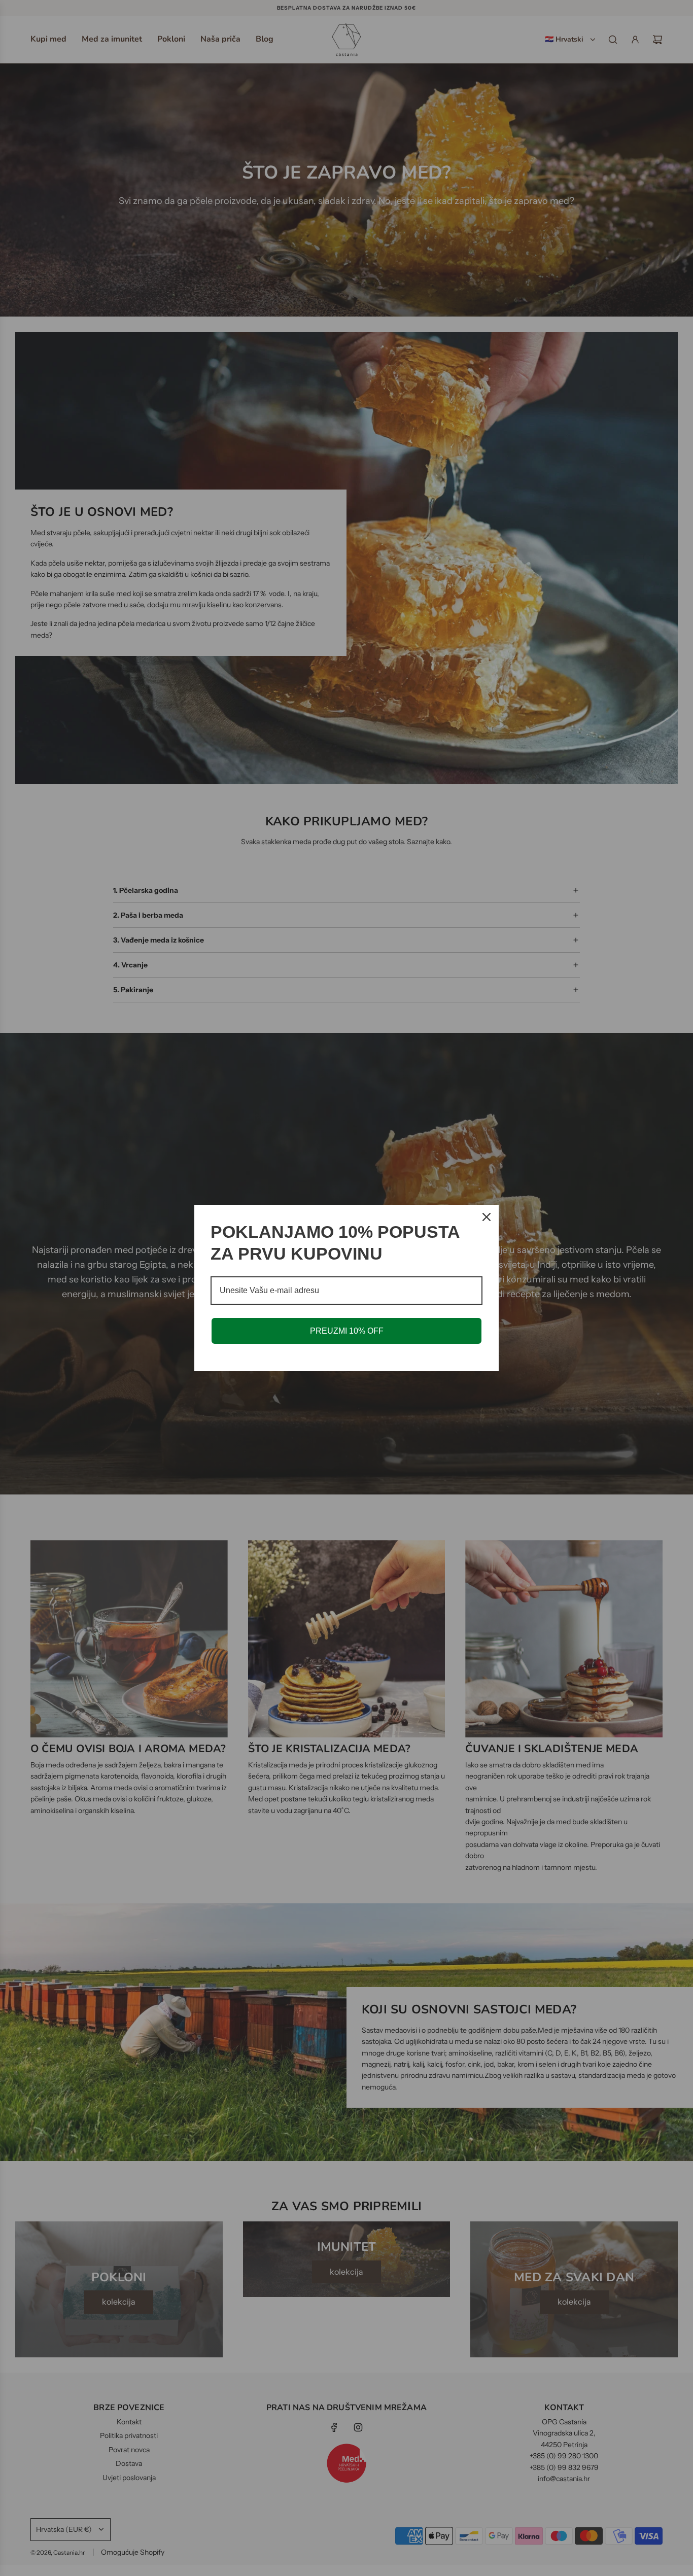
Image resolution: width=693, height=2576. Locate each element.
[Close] (487, 1217)
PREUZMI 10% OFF (347, 1331)
